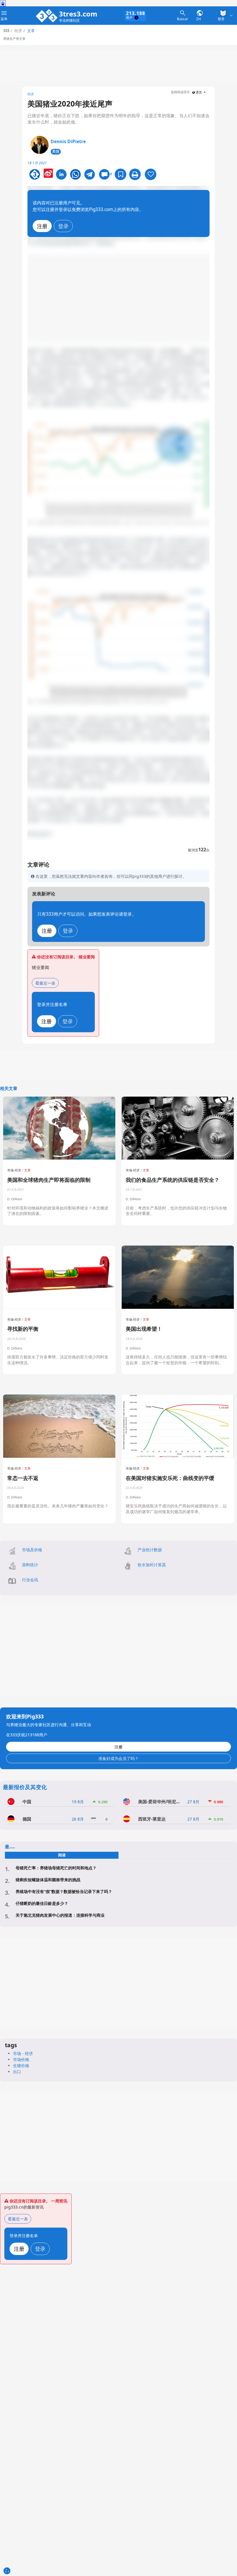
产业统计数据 (150, 1550)
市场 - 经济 (23, 2053)
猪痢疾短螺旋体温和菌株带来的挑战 (48, 1880)
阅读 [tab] (62, 1855)
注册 (42, 226)
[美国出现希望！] (178, 1277)
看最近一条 (45, 983)
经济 (31, 94)
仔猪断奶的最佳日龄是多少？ (42, 1903)
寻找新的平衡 (23, 1329)
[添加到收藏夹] (121, 174)
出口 (17, 2072)
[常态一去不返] (59, 1426)
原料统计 (30, 1565)
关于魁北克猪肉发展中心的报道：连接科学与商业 (60, 1915)
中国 (27, 1802)
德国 (27, 1819)
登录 (63, 226)
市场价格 (21, 2059)
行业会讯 (30, 1580)
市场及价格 (32, 1550)
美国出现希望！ (144, 1329)
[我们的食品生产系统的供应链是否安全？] (178, 1128)
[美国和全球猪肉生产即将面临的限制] (59, 1128)
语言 (199, 92)
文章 (27, 1170)
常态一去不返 (23, 1478)
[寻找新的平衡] (59, 1277)
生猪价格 (21, 2066)
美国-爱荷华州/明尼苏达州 (159, 1802)
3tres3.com (78, 14)
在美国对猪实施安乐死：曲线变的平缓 (170, 1478)
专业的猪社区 (69, 21)
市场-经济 (14, 1170)
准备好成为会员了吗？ (118, 1758)
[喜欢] (151, 174)
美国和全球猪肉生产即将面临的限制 (49, 1180)
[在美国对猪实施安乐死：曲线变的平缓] (178, 1426)
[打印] (135, 174)
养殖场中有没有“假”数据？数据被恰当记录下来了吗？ (64, 1891)
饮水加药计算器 (152, 1565)
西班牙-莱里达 (152, 1819)
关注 (56, 151)
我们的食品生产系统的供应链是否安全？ (173, 1180)
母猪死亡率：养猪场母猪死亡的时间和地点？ (56, 1868)
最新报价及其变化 (25, 1787)
